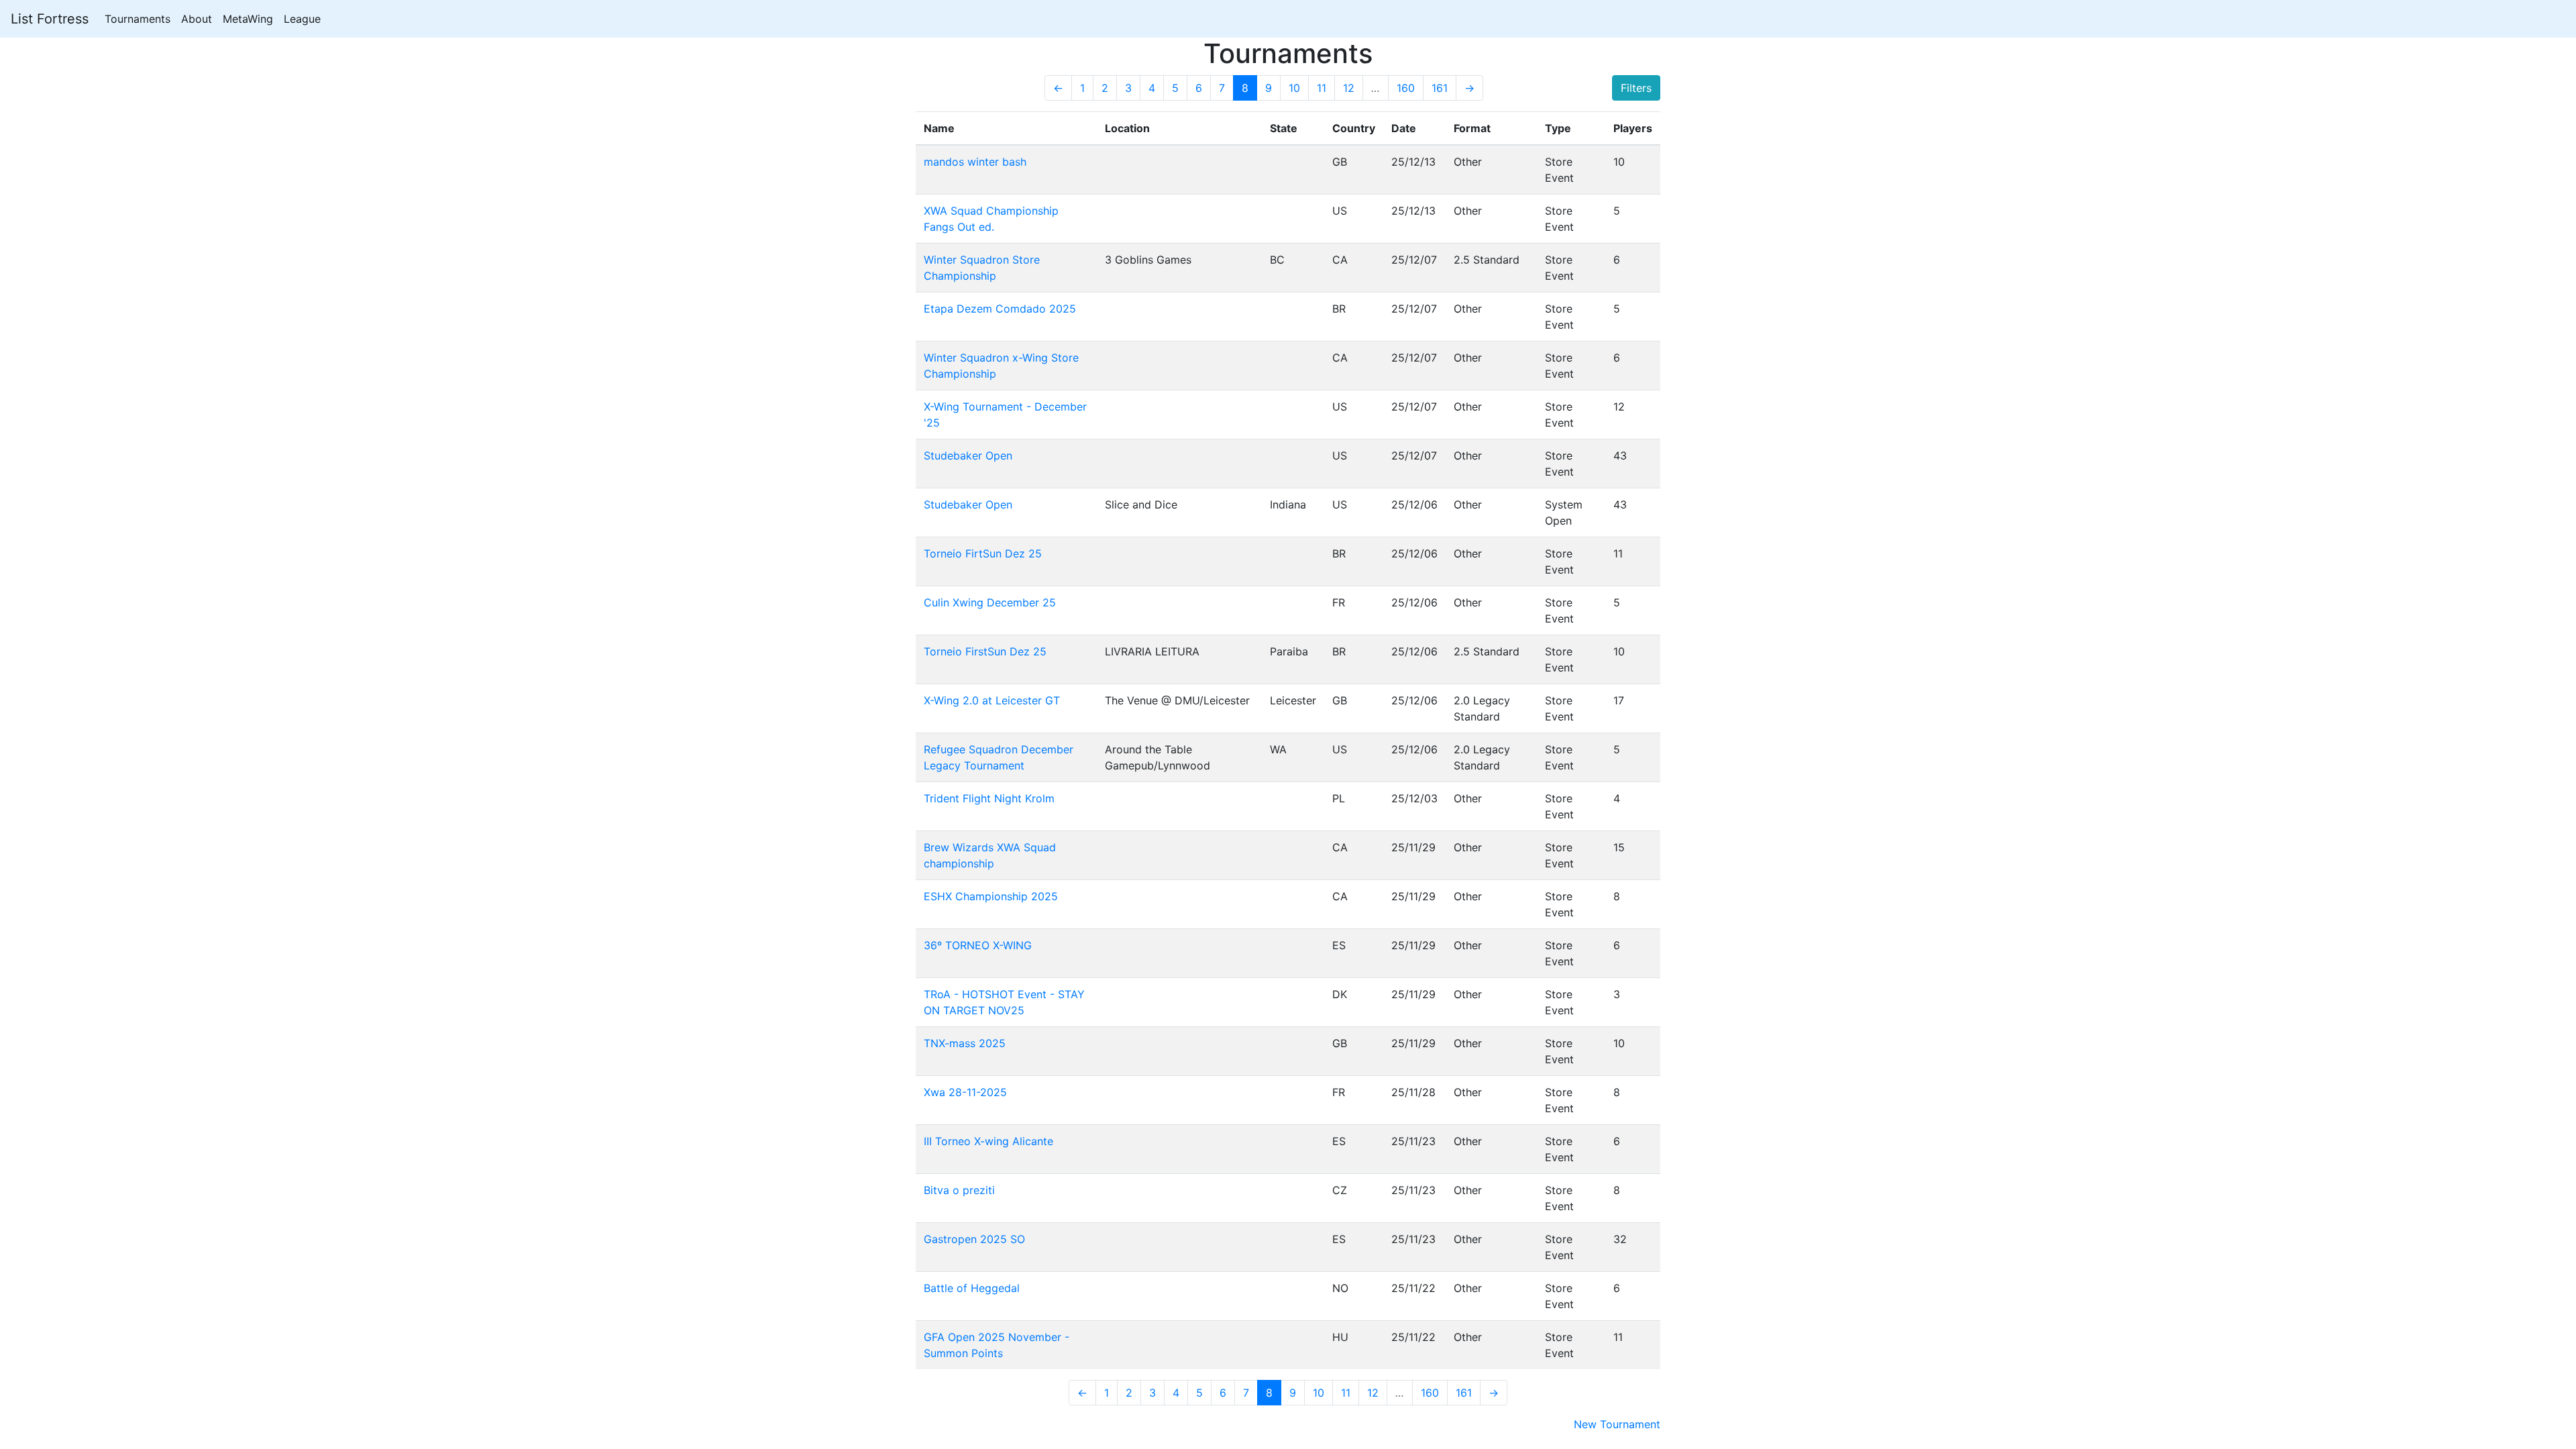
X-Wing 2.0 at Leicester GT (992, 700)
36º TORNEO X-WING (978, 945)
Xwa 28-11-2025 (965, 1092)
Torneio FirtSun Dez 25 (983, 553)
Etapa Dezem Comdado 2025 (1000, 309)
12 (1349, 88)
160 (1406, 88)
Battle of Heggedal (972, 1288)
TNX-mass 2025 (965, 1043)
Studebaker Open (968, 455)
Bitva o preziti (959, 1190)
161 (1440, 88)
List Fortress (50, 19)
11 (1322, 88)
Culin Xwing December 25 (990, 602)
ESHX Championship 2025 (991, 896)
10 (1294, 88)
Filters (1636, 88)
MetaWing (248, 19)
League (302, 19)
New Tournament (1617, 1424)
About (197, 19)
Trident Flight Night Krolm (989, 798)
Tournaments (138, 19)
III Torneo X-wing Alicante (988, 1141)
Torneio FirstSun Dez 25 (985, 651)
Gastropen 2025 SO (974, 1239)
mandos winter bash (975, 162)
